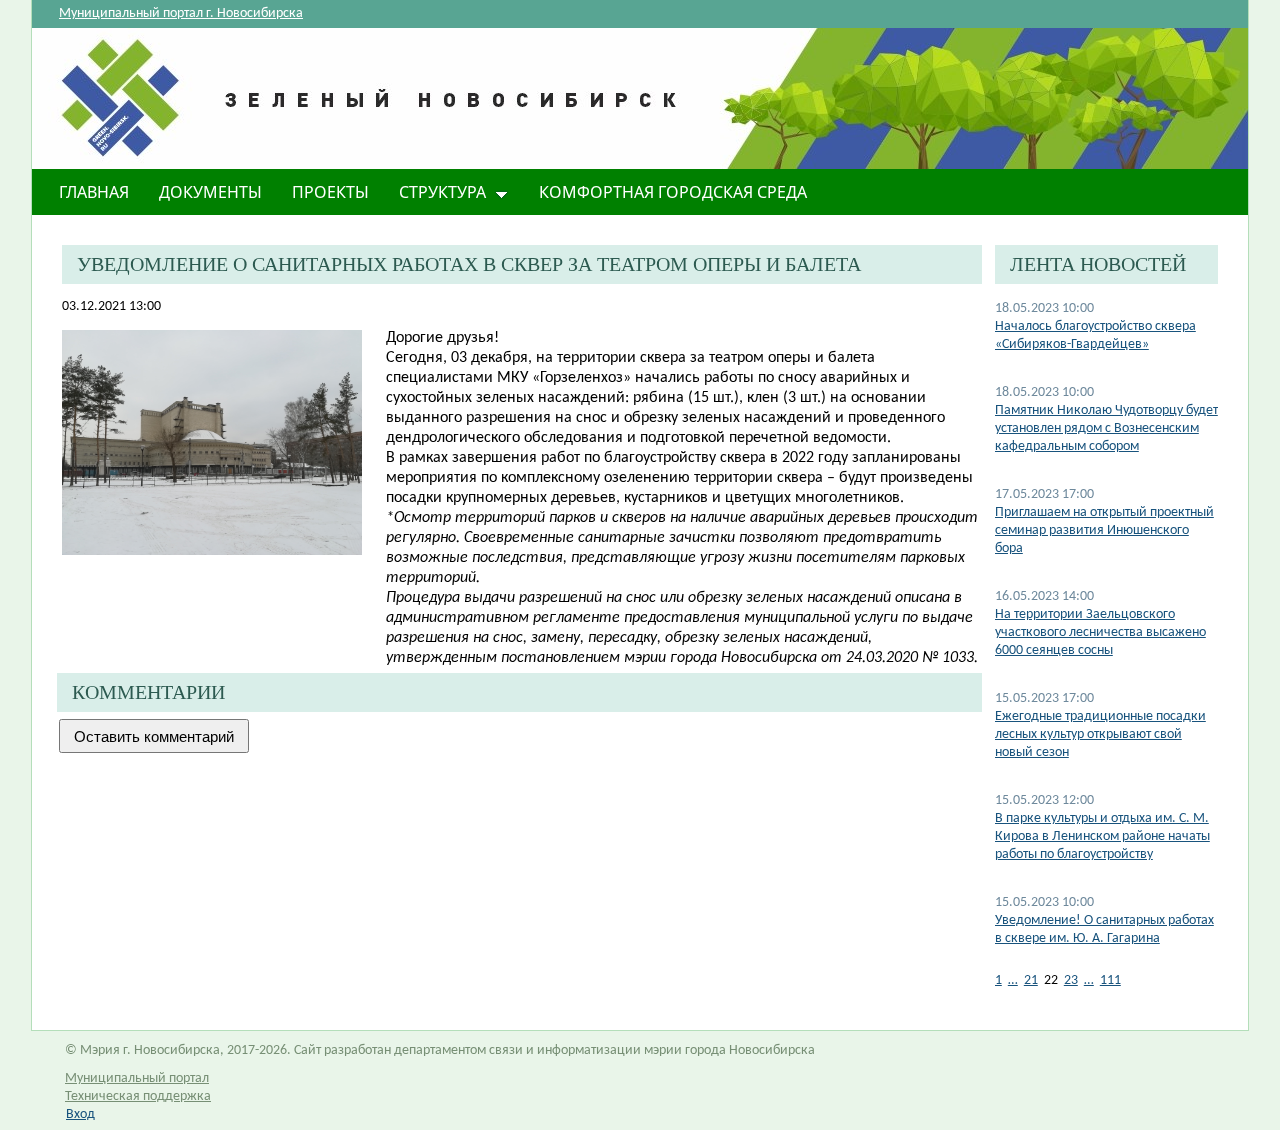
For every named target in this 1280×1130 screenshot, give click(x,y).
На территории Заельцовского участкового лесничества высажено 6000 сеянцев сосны (1100, 632)
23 (1071, 980)
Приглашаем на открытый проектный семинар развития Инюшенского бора (1104, 530)
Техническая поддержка (138, 1096)
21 (1031, 980)
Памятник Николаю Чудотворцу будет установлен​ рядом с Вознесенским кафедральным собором (1106, 428)
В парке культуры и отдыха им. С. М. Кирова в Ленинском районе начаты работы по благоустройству (1102, 836)
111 (1110, 980)
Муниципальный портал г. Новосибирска (181, 13)
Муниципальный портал (137, 1078)
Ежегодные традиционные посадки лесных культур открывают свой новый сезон (1100, 734)
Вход (80, 1114)
